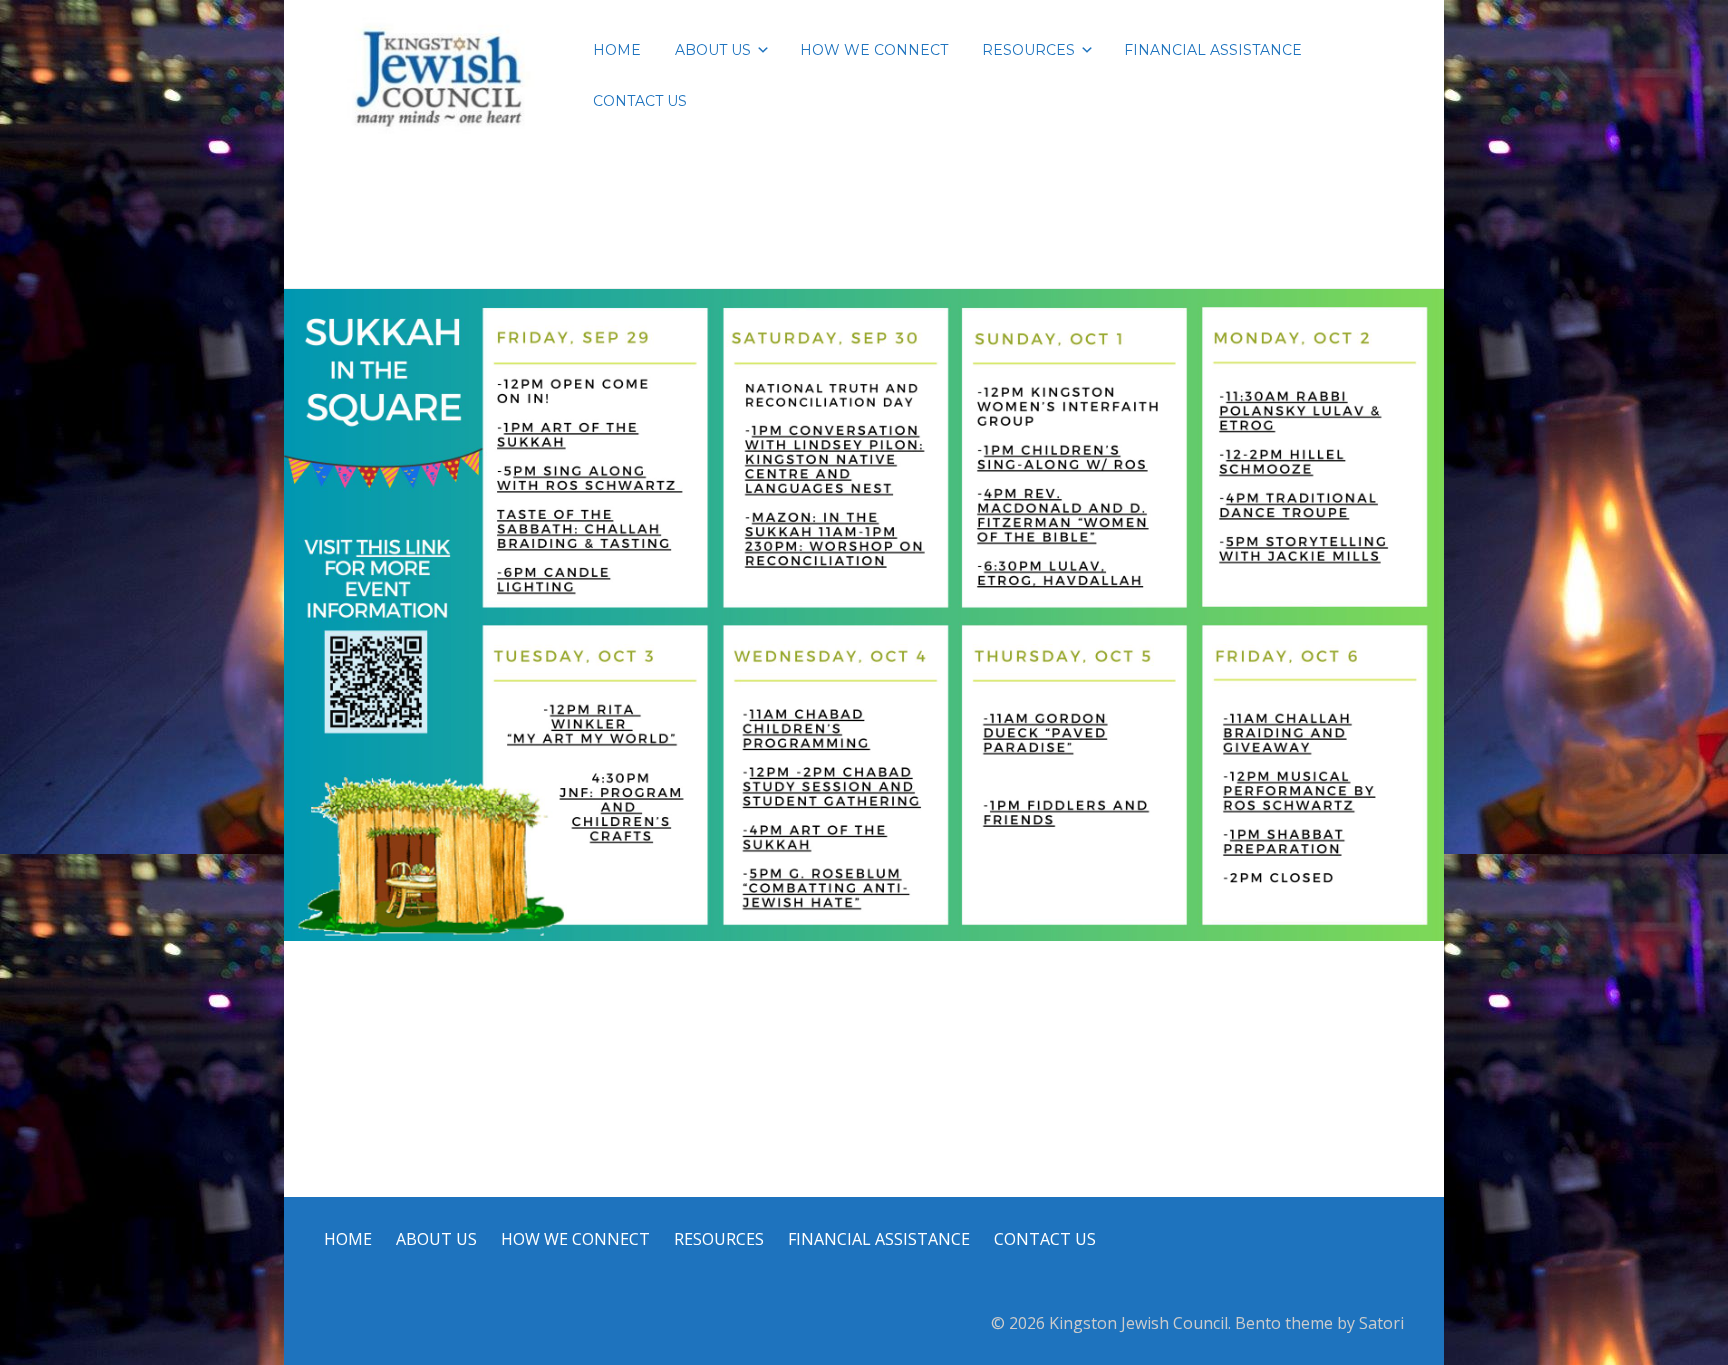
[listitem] (837, 538)
